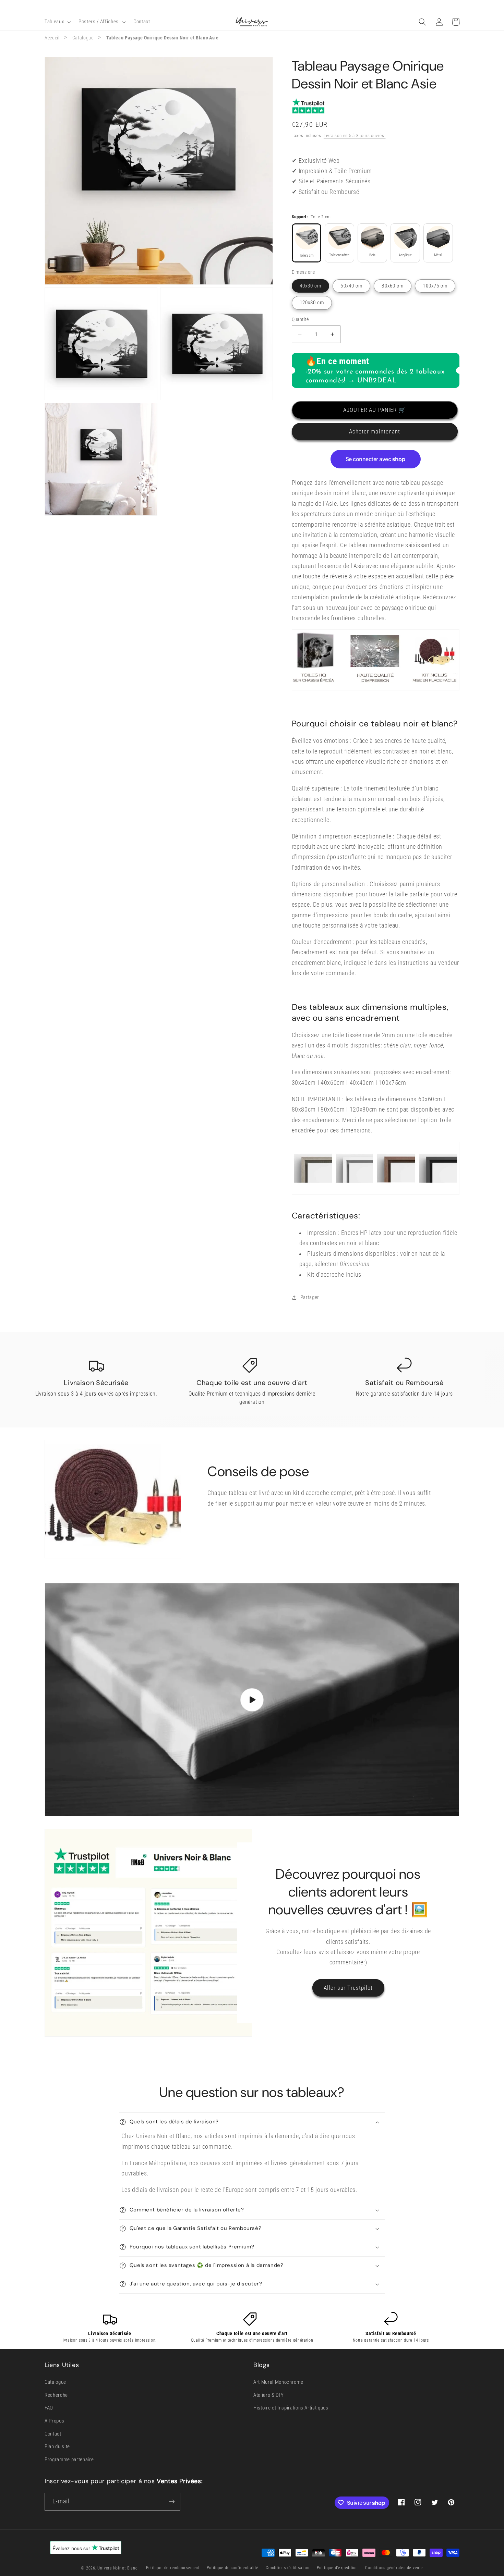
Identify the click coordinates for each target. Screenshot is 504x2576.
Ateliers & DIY (268, 2395)
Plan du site (57, 2446)
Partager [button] (310, 1297)
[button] (57, 22)
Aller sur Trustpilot (348, 1988)
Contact (53, 2434)
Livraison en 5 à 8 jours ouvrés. (355, 136)
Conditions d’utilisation (287, 2568)
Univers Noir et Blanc (117, 2568)
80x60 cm (393, 286)
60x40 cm (351, 286)
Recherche (56, 2395)
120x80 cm (312, 303)
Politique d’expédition (337, 2568)
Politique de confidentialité (233, 2568)
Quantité (300, 319)
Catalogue (83, 38)
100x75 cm (435, 286)
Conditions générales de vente (394, 2568)
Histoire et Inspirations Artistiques (291, 2408)
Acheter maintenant (375, 432)
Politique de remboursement (173, 2568)
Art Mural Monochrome (278, 2382)
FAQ (49, 2408)
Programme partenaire (69, 2460)
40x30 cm (311, 286)
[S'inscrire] (172, 2502)
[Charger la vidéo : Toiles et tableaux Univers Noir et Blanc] (252, 1700)
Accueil (52, 38)
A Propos (54, 2421)
